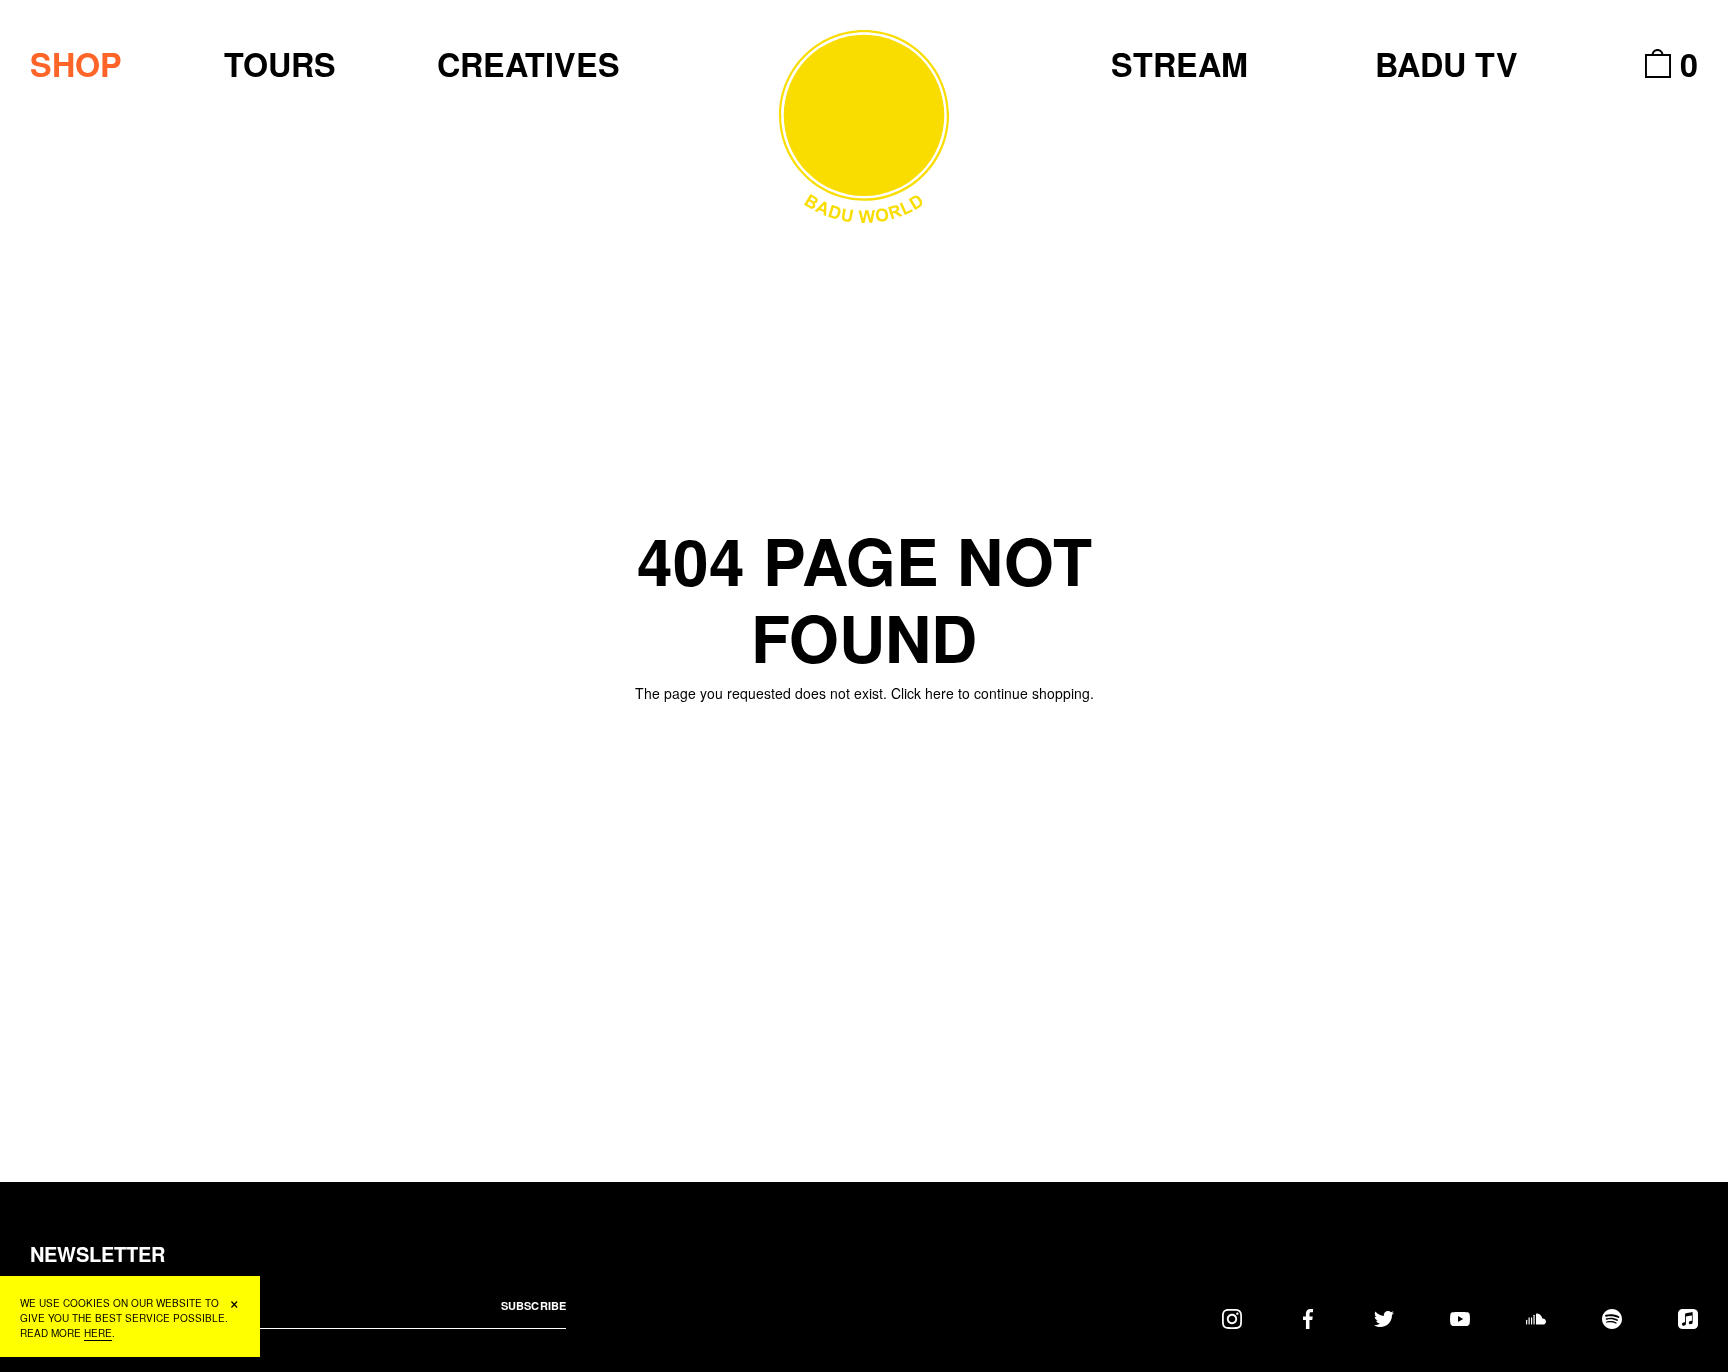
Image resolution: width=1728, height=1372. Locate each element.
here (939, 693)
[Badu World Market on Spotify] (1612, 1318)
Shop (76, 64)
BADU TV (1446, 64)
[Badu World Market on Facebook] (1308, 1318)
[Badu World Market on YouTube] (1460, 1318)
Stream (1179, 64)
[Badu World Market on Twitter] (1384, 1318)
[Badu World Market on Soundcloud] (1536, 1318)
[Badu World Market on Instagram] (1232, 1318)
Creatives (528, 64)
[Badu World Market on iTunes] (1688, 1318)
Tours (280, 64)
